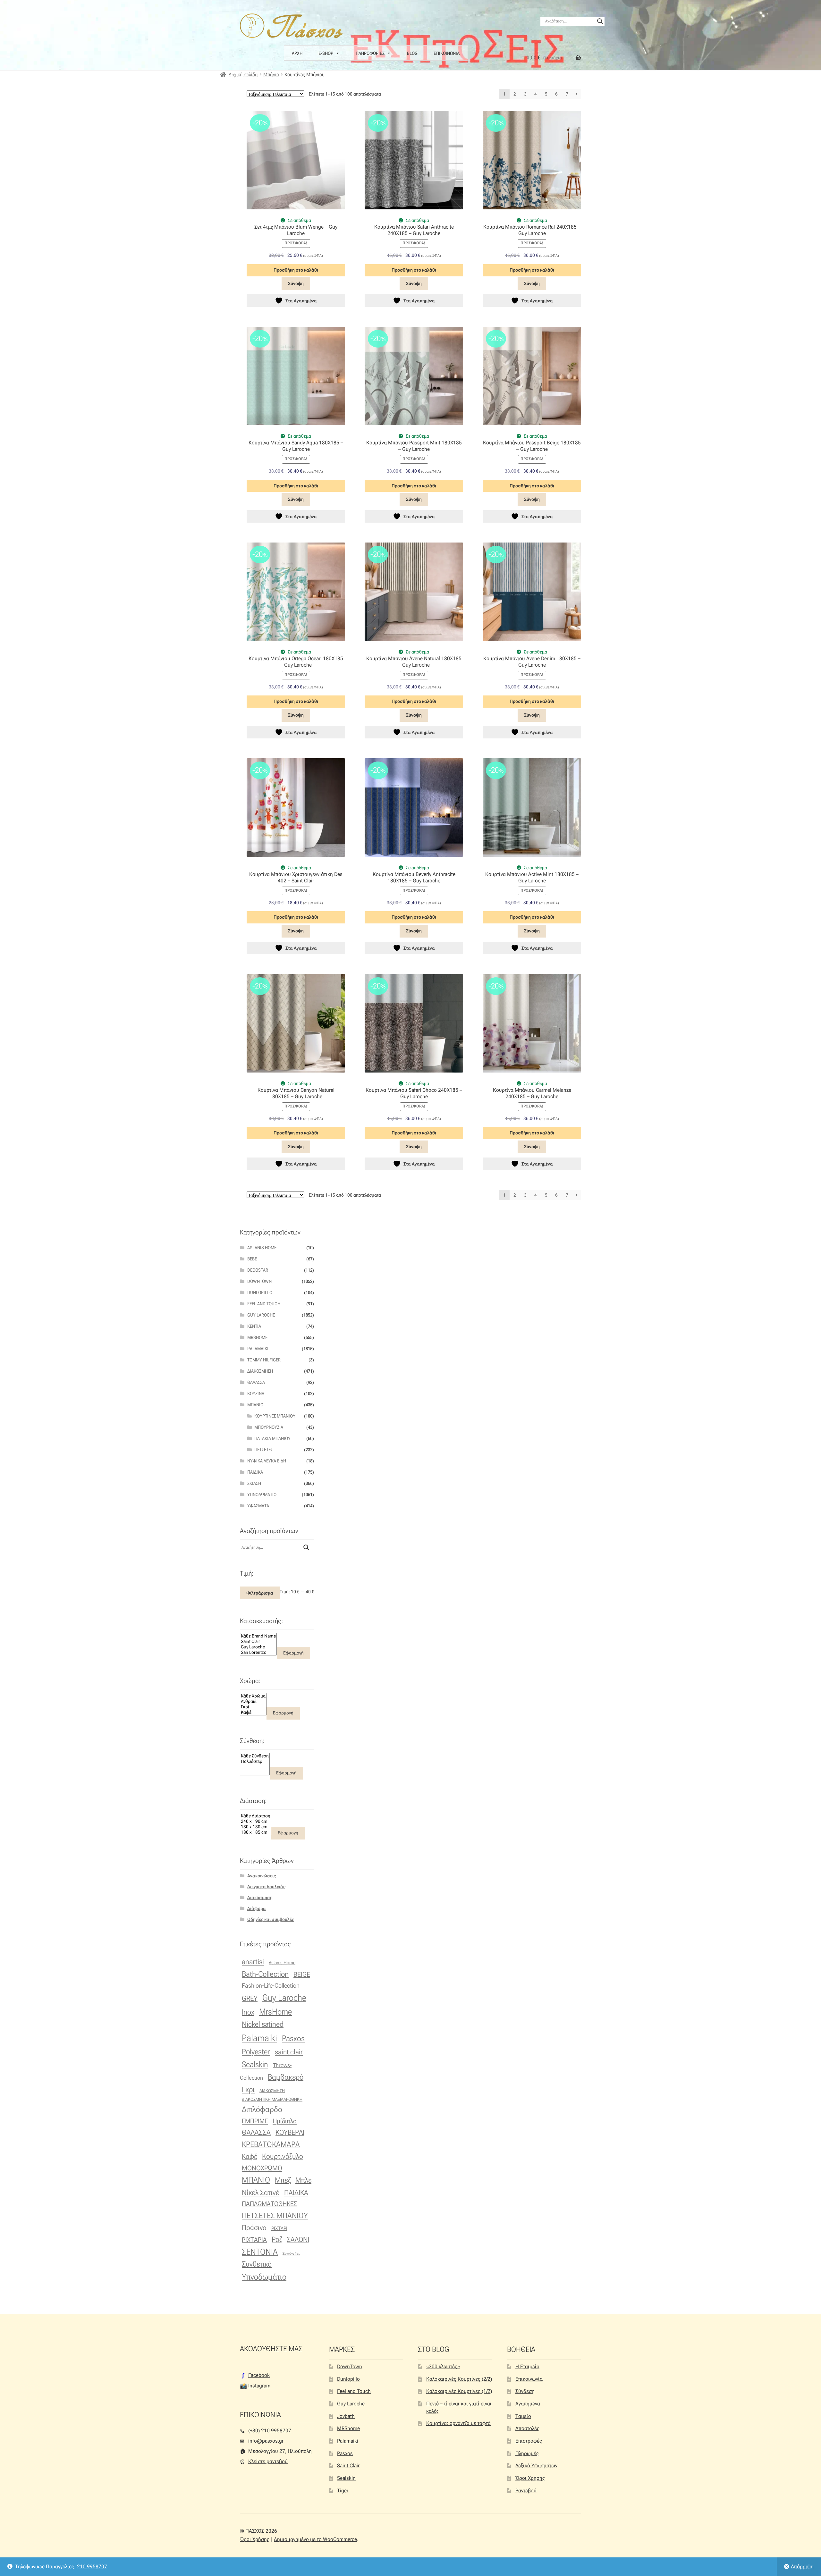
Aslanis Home (262, 1248)
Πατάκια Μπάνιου (272, 1438)
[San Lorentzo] (258, 1652)
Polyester (256, 2052)
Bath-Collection (265, 1974)
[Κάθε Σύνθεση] (255, 1756)
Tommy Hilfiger (264, 1360)
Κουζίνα (256, 1393)
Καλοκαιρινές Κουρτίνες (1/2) (459, 2391)
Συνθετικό (257, 2264)
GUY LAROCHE (261, 1315)
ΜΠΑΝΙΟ (256, 2180)
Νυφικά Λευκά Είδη (267, 1461)
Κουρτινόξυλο (283, 2156)
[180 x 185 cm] (256, 1832)
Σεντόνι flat (291, 2254)
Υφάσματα (258, 1506)
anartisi (253, 1962)
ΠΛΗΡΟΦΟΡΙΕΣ (370, 53)
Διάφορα (257, 1908)
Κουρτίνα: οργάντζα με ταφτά (458, 2423)
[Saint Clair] (258, 1642)
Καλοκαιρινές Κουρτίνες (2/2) (459, 2379)
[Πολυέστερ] (255, 1761)
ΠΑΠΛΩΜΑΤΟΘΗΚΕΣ (269, 2204)
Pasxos (293, 2038)
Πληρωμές (527, 2453)
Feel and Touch (264, 1304)
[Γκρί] (253, 1707)
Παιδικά (255, 1472)
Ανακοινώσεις (262, 1876)
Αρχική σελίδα (243, 75)
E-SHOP (326, 53)
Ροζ (277, 2239)
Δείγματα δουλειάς (266, 1887)
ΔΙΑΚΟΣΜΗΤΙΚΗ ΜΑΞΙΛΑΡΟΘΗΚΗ (272, 2099)
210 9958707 (92, 2567)
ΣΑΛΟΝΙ (298, 2239)
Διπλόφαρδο (262, 2109)
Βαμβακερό (286, 2077)
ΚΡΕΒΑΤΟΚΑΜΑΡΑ (271, 2144)
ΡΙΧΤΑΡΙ (279, 2228)
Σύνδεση (525, 2391)
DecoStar (258, 1270)
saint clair (289, 2052)
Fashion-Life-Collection (271, 1986)
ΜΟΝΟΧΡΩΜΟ (262, 2168)
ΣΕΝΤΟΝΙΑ (260, 2252)
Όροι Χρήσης (530, 2478)
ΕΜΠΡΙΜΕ (255, 2121)
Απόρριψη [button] (802, 2567)
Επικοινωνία (529, 2379)
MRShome (348, 2428)
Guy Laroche (284, 1998)
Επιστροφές (529, 2441)
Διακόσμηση (260, 1371)
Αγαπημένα (528, 2404)
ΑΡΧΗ (297, 53)
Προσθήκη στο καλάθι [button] (296, 270)
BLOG (412, 53)
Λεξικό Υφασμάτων (536, 2466)
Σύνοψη (296, 283)
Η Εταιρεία (527, 2366)
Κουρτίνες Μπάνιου (275, 1416)
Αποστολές (527, 2428)
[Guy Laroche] (258, 1647)
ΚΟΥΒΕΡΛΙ (290, 2132)
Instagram (259, 2386)
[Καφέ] (253, 1712)
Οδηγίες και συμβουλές (271, 1919)
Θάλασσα (256, 1382)
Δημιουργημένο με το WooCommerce (315, 2539)
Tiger (343, 2491)
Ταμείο (523, 2416)
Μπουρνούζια (269, 1427)
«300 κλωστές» (443, 2366)
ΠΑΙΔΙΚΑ (296, 2193)
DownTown (259, 1281)
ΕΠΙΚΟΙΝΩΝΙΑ (447, 53)
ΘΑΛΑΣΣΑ (256, 2132)
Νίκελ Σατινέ (261, 2193)
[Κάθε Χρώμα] (253, 1696)
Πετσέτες (264, 1450)
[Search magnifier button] (600, 21)
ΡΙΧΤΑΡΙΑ (254, 2240)
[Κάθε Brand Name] (258, 1636)
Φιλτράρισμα (260, 1593)
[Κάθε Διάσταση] (256, 1816)
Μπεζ (283, 2180)
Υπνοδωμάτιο (262, 1494)
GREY (250, 1998)
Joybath (346, 2416)
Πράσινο (254, 2227)
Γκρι (248, 2090)
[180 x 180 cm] (256, 1827)
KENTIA (254, 1326)
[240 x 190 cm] (256, 1821)
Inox (248, 2012)
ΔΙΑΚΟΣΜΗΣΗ (272, 2091)
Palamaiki (258, 1349)
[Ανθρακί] (253, 1701)
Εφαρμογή (293, 1653)
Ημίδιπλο (285, 2121)
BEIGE (302, 1974)
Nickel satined (263, 2024)
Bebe (252, 1259)
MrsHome (257, 1337)
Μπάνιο (271, 75)
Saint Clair (348, 2466)
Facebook (259, 2375)
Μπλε (303, 2180)
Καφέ (250, 2156)
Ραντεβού (526, 2491)
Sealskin (255, 2064)
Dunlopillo (260, 1292)
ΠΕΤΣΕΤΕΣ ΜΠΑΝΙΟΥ (275, 2215)
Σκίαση (254, 1483)
